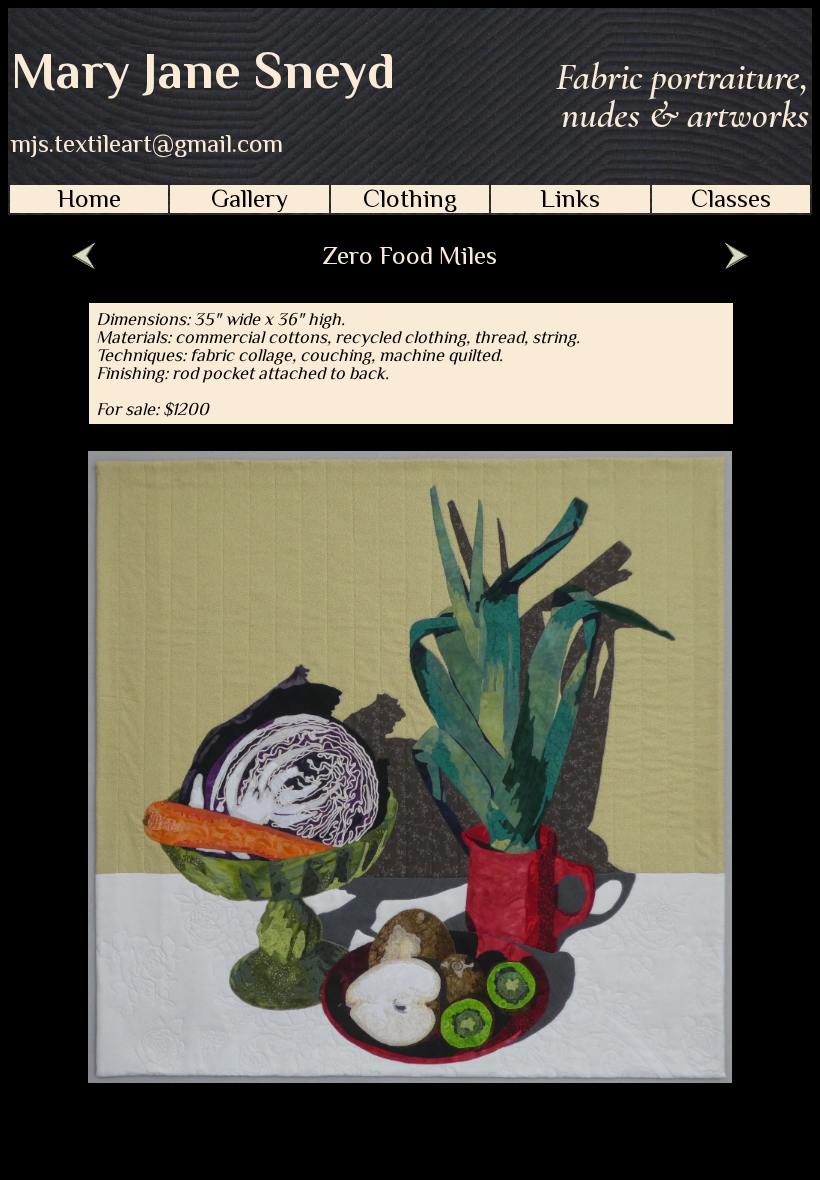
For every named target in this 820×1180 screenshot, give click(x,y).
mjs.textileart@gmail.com (147, 144)
